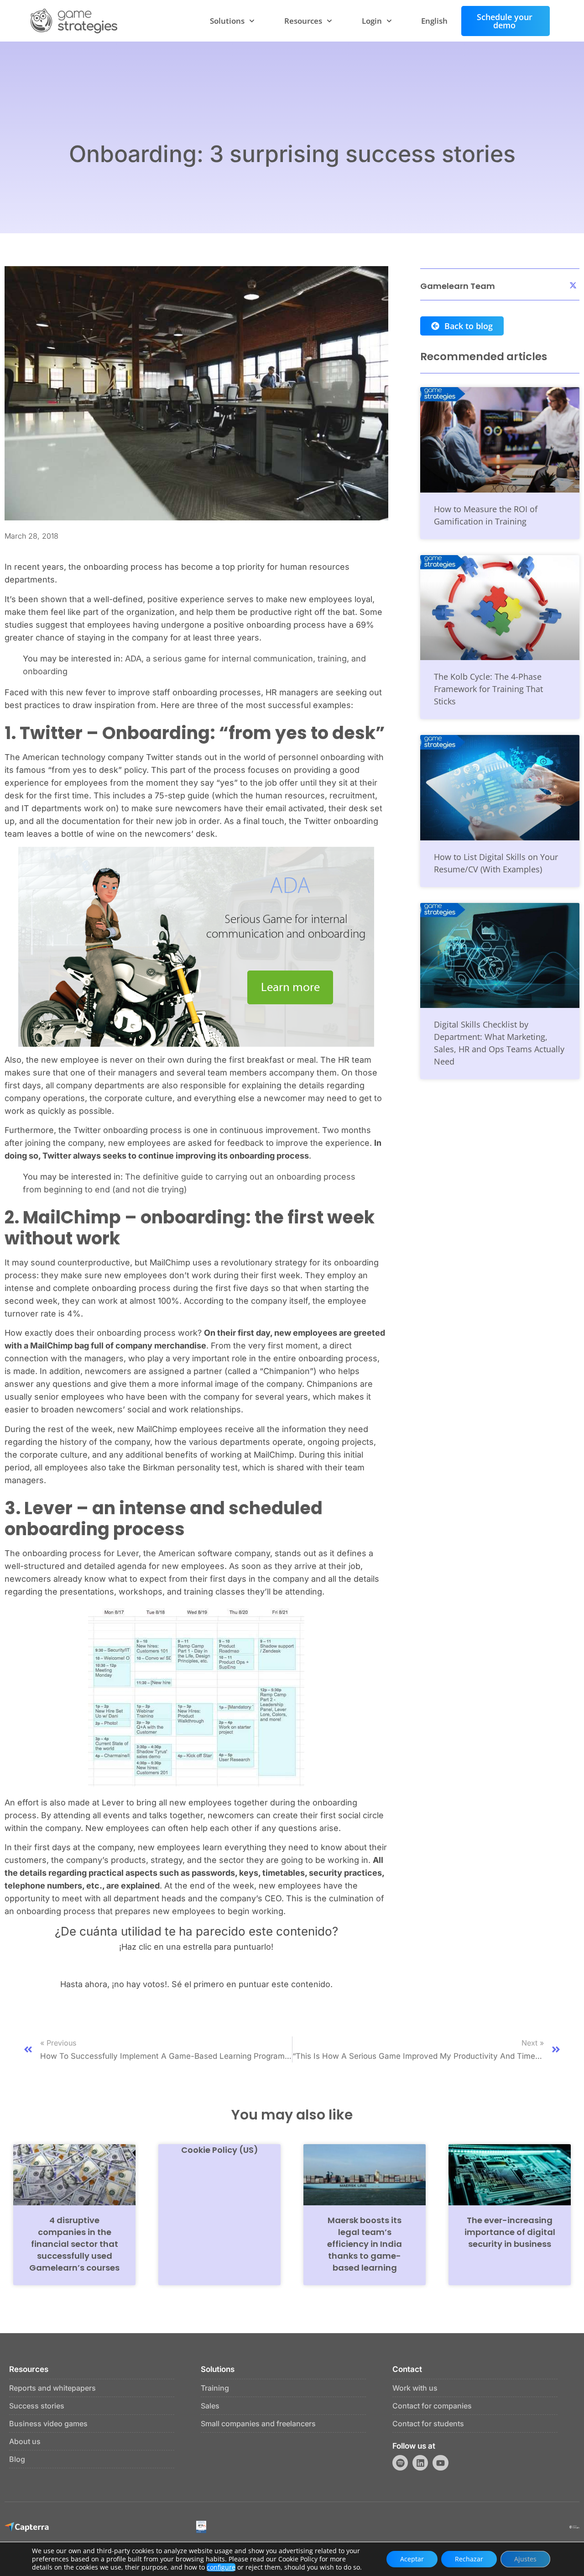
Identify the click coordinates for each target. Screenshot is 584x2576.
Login (372, 21)
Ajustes (525, 2559)
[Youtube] (440, 2463)
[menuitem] (434, 21)
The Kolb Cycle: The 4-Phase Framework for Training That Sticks (488, 689)
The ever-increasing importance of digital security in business (510, 2232)
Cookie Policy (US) (220, 2150)
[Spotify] (400, 2463)
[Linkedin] (420, 2463)
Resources (303, 21)
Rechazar (469, 2559)
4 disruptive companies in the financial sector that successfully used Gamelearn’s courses (74, 2244)
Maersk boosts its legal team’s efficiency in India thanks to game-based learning (365, 2244)
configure (221, 2567)
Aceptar (412, 2559)
